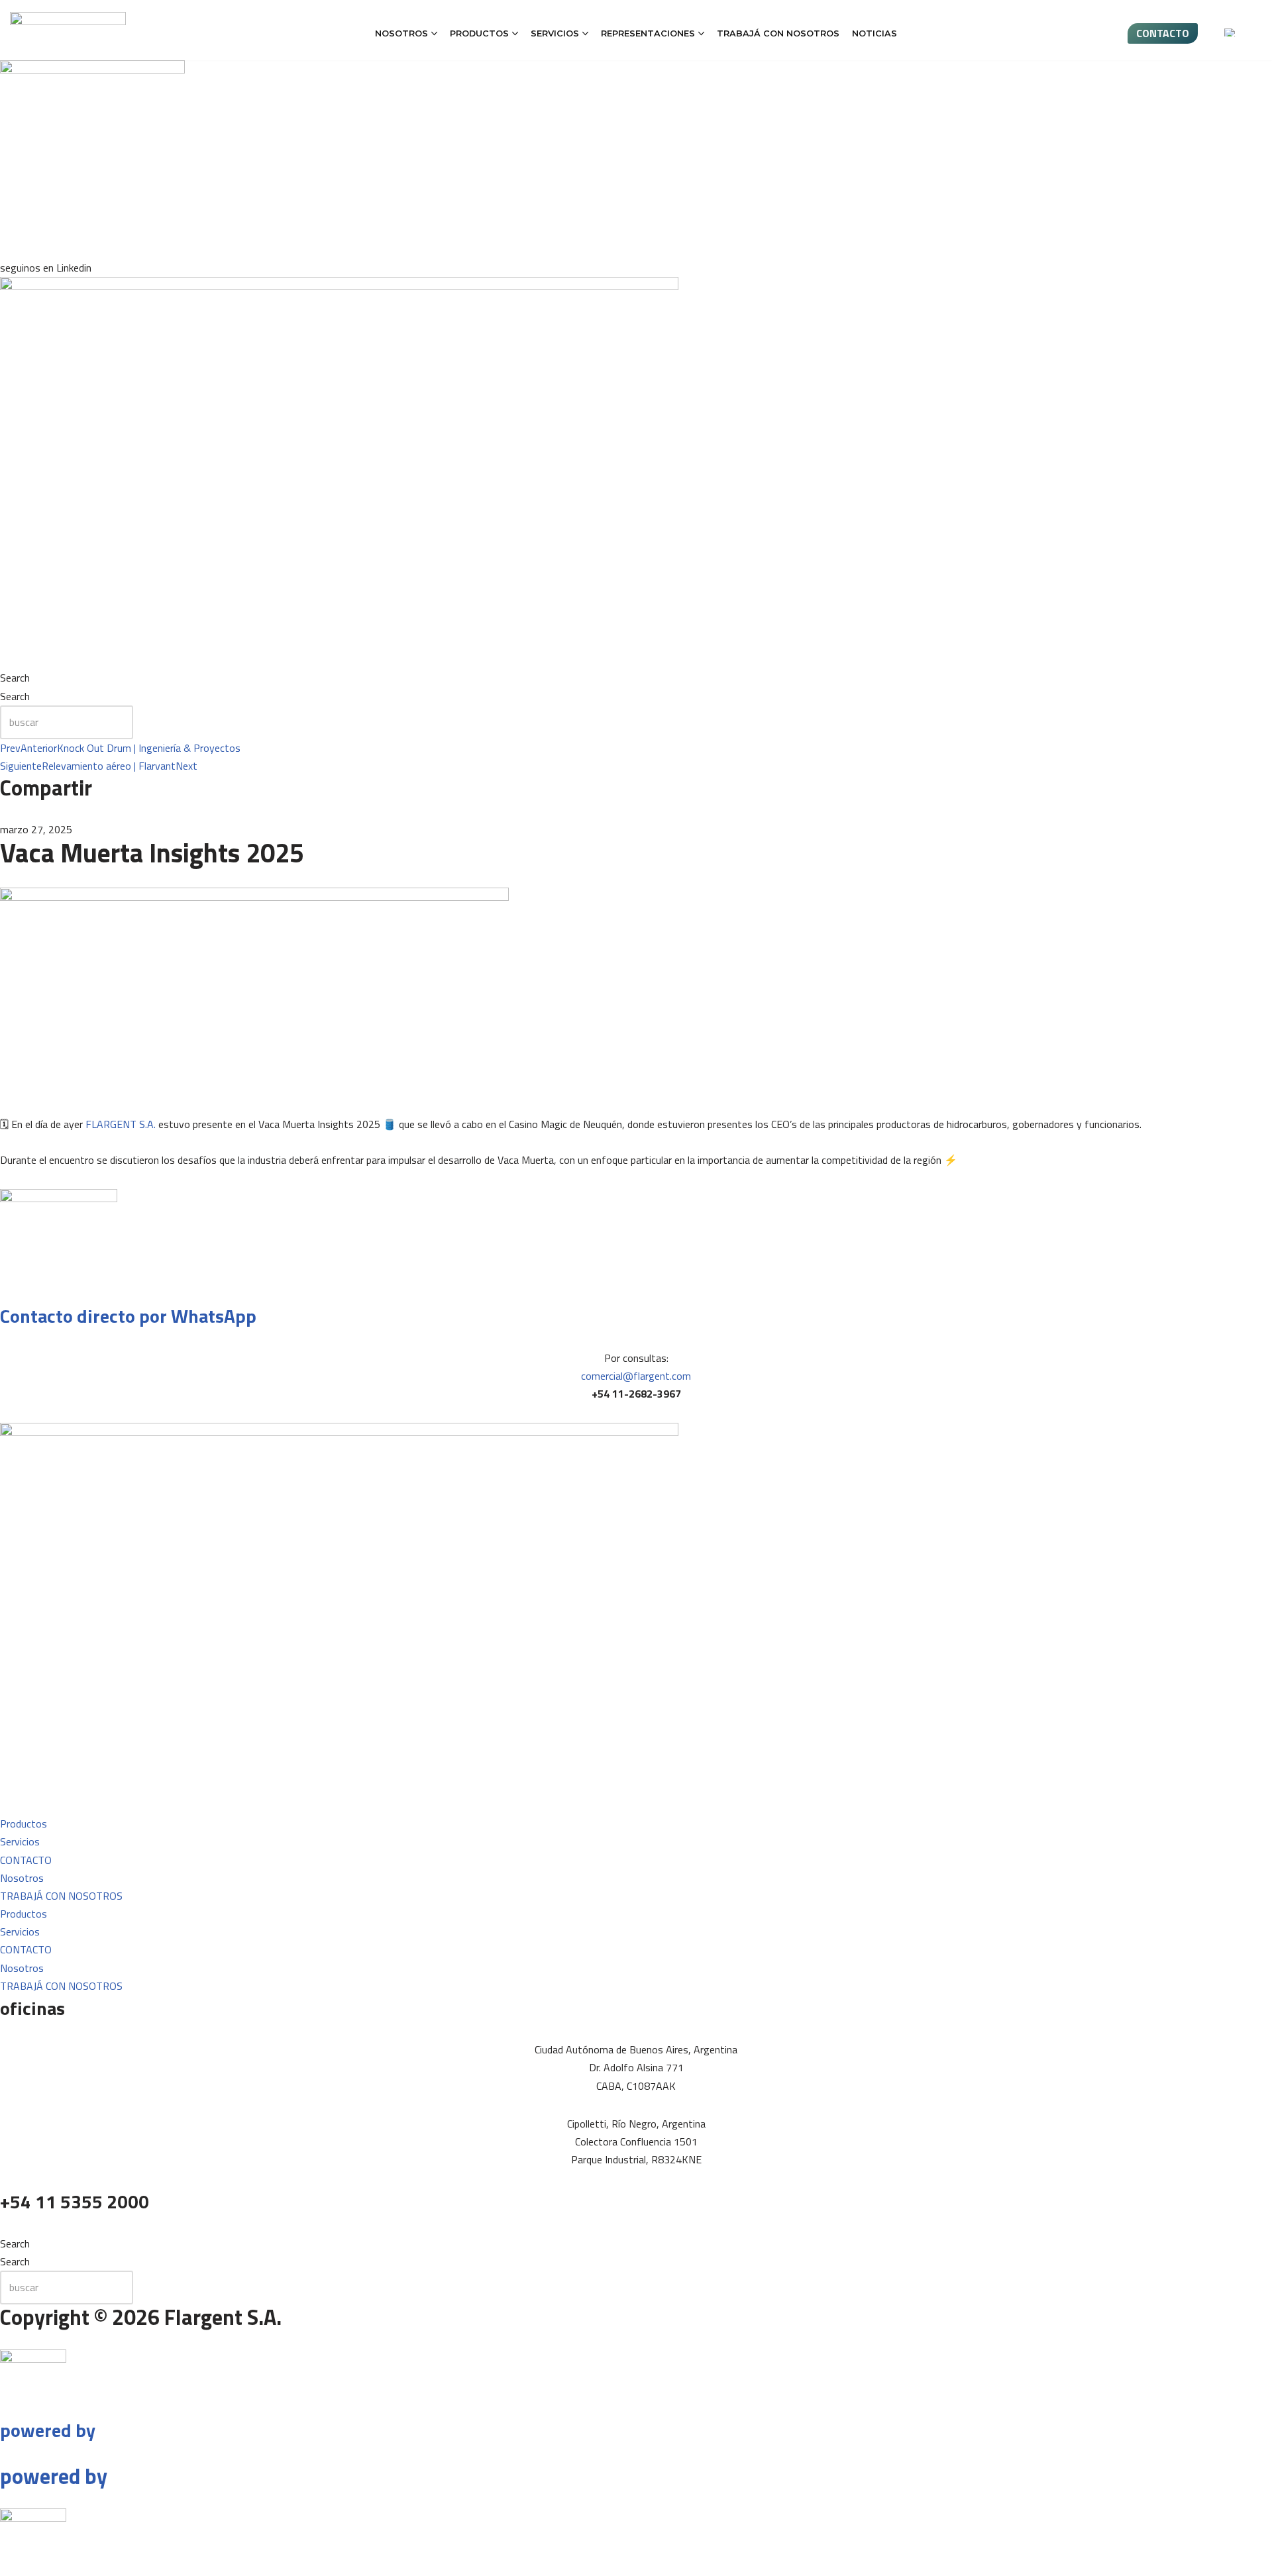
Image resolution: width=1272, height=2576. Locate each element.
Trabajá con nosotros (778, 33)
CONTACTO (1163, 33)
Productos (24, 1824)
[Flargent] (68, 30)
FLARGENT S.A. (121, 1124)
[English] (1230, 32)
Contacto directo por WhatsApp (128, 1316)
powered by (48, 2430)
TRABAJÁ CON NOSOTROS (61, 1896)
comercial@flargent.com (636, 1376)
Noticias (874, 33)
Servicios (20, 1841)
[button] (434, 33)
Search (15, 678)
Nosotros (22, 1878)
